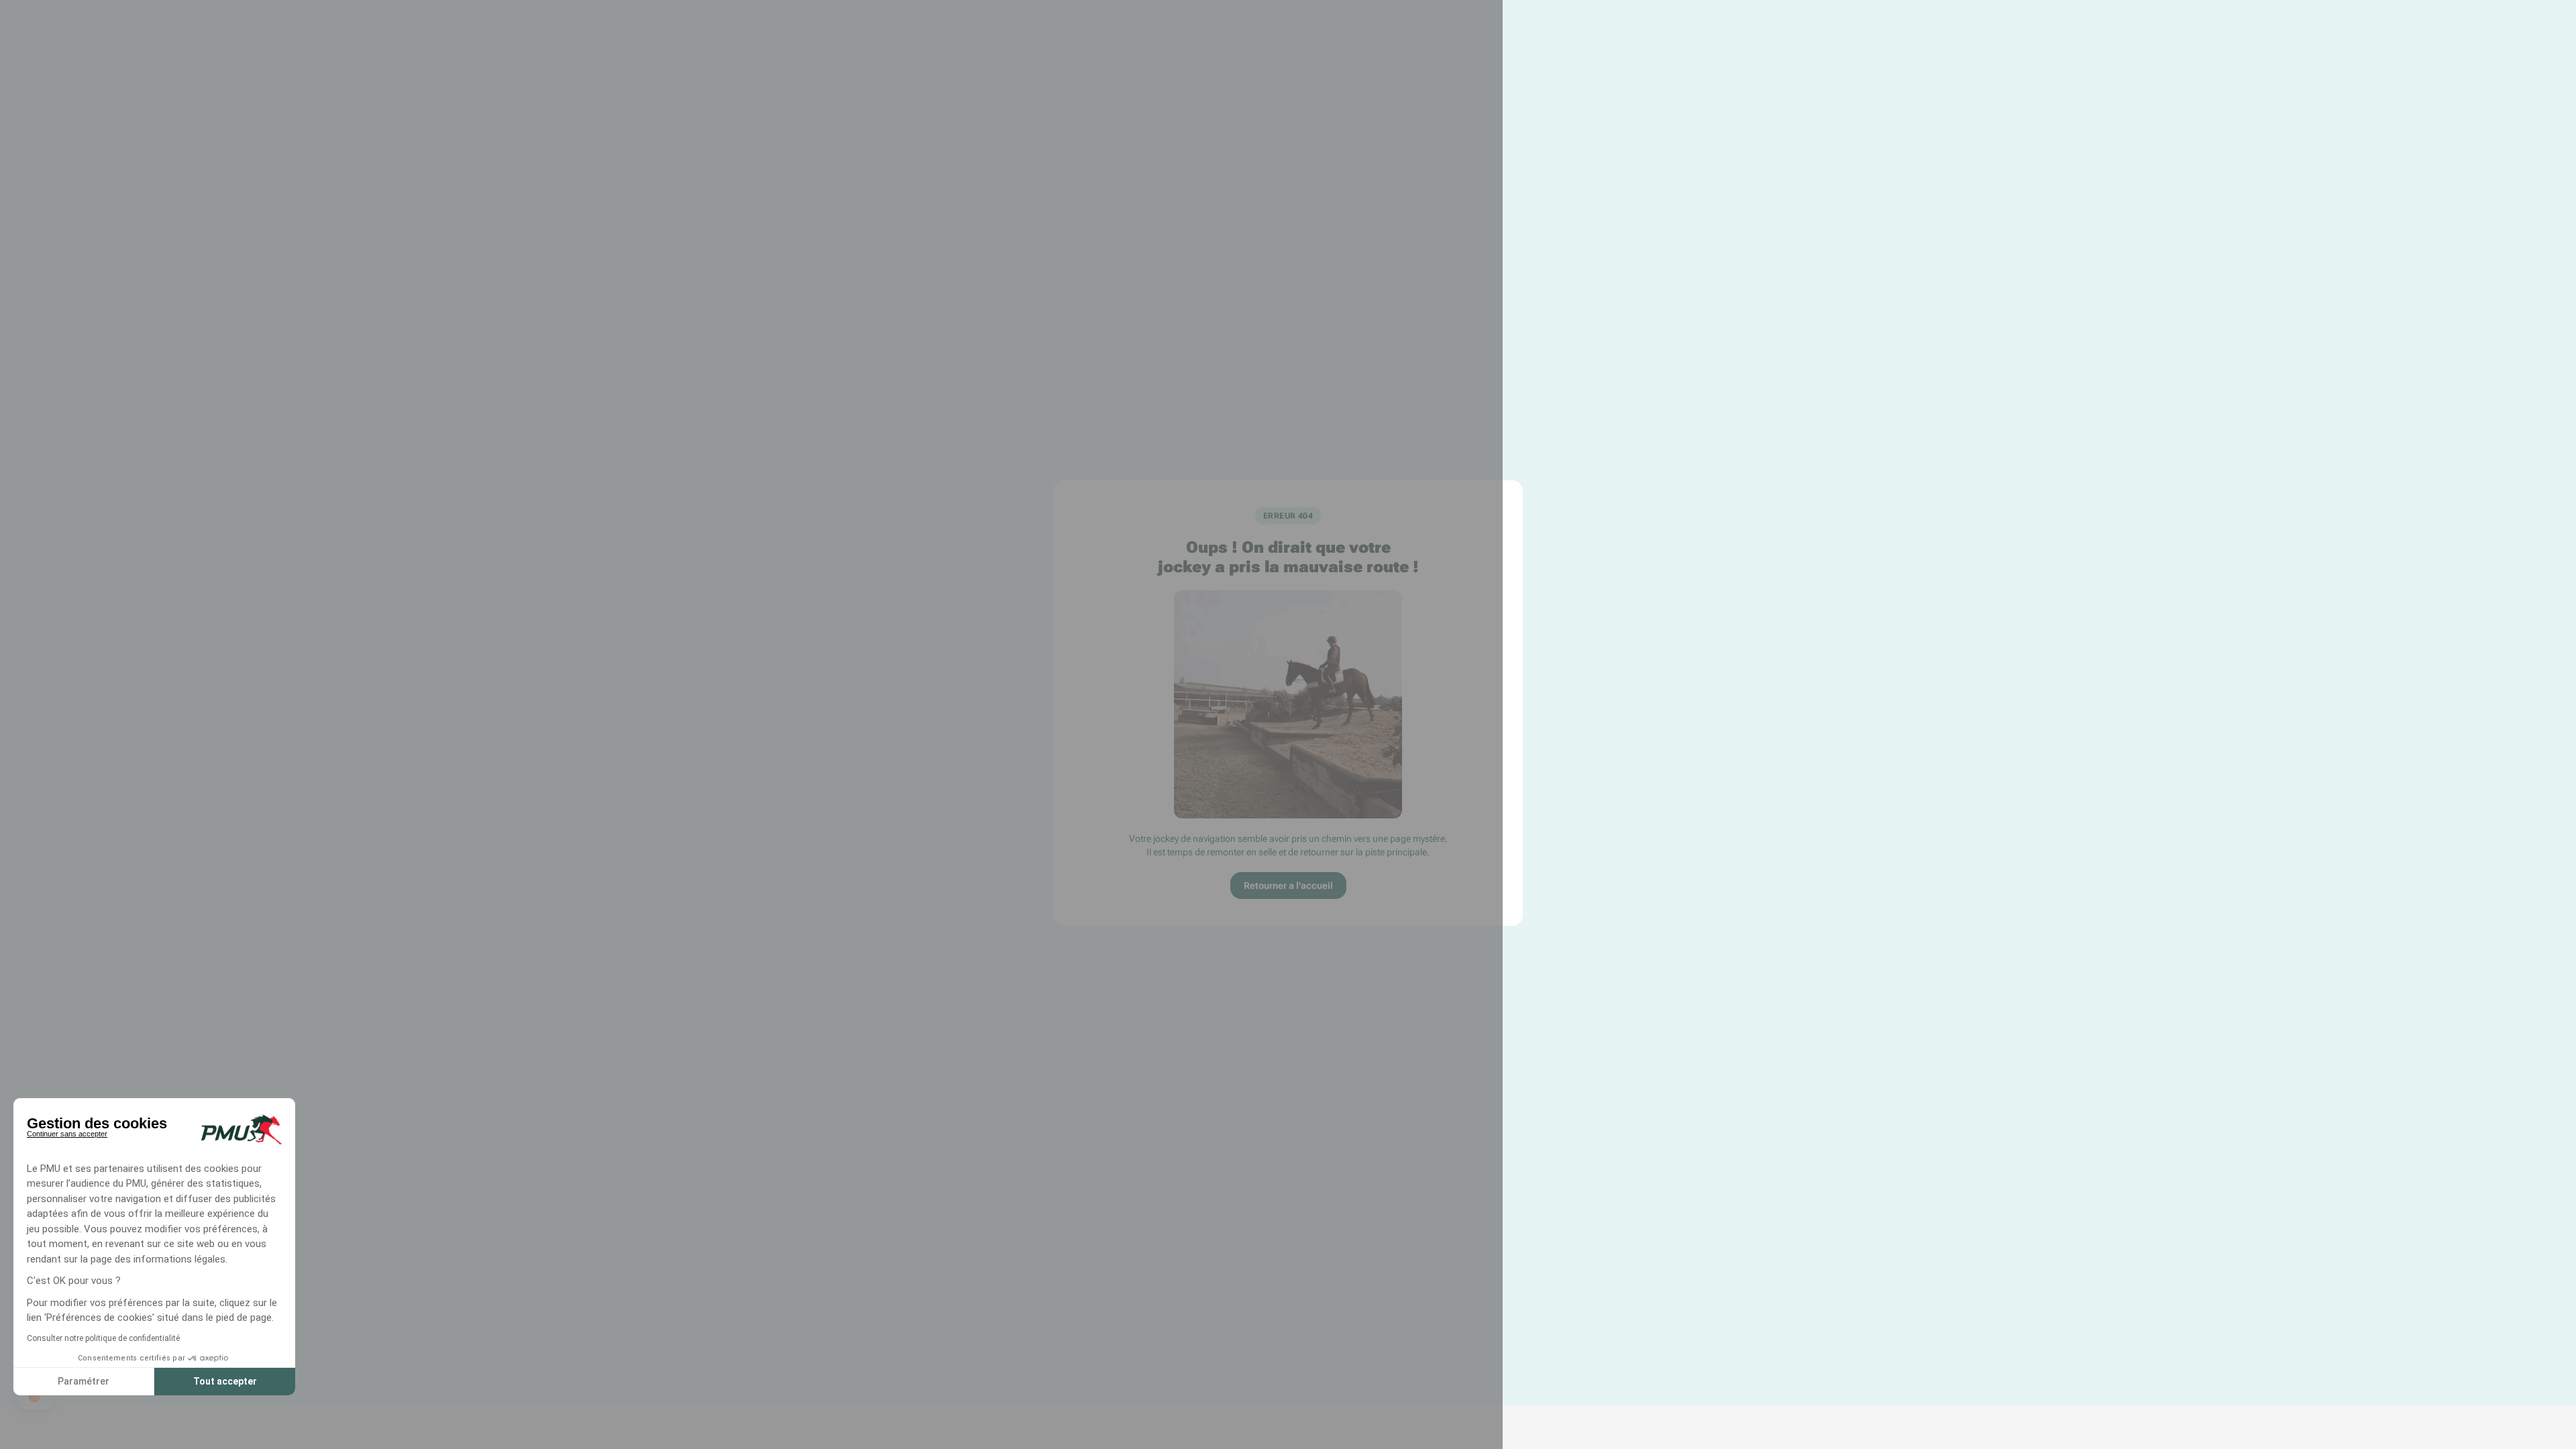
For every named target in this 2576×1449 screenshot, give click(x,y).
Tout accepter (225, 1381)
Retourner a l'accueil (1288, 885)
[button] (35, 1397)
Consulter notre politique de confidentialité (103, 1338)
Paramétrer (84, 1381)
